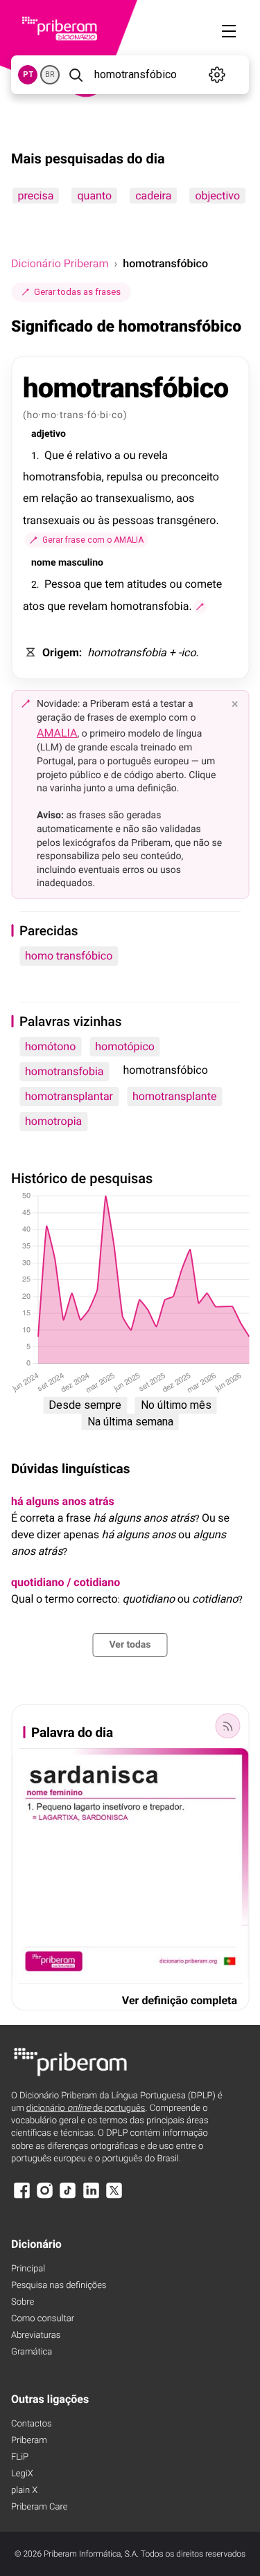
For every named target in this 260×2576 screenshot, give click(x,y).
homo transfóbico (69, 956)
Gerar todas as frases (77, 292)
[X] (114, 2197)
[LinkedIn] (91, 2197)
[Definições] (217, 75)
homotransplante (174, 1096)
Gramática (32, 2352)
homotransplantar (69, 1096)
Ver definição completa (180, 2000)
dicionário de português (86, 2108)
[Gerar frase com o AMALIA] (200, 606)
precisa (35, 196)
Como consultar (43, 2319)
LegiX (22, 2474)
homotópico (125, 1046)
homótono (50, 1046)
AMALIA (57, 733)
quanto (94, 196)
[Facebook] (21, 2197)
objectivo (217, 196)
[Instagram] (44, 2197)
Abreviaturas (36, 2335)
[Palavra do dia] (227, 1726)
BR (50, 74)
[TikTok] (68, 2197)
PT (28, 74)
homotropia (53, 1121)
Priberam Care (39, 2507)
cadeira (153, 196)
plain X (24, 2491)
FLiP (20, 2457)
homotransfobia (64, 1071)
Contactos (32, 2424)
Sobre (23, 2302)
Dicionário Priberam (60, 263)
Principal (28, 2269)
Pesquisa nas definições (59, 2286)
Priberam (29, 2441)
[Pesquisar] (76, 75)
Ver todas (130, 1645)
